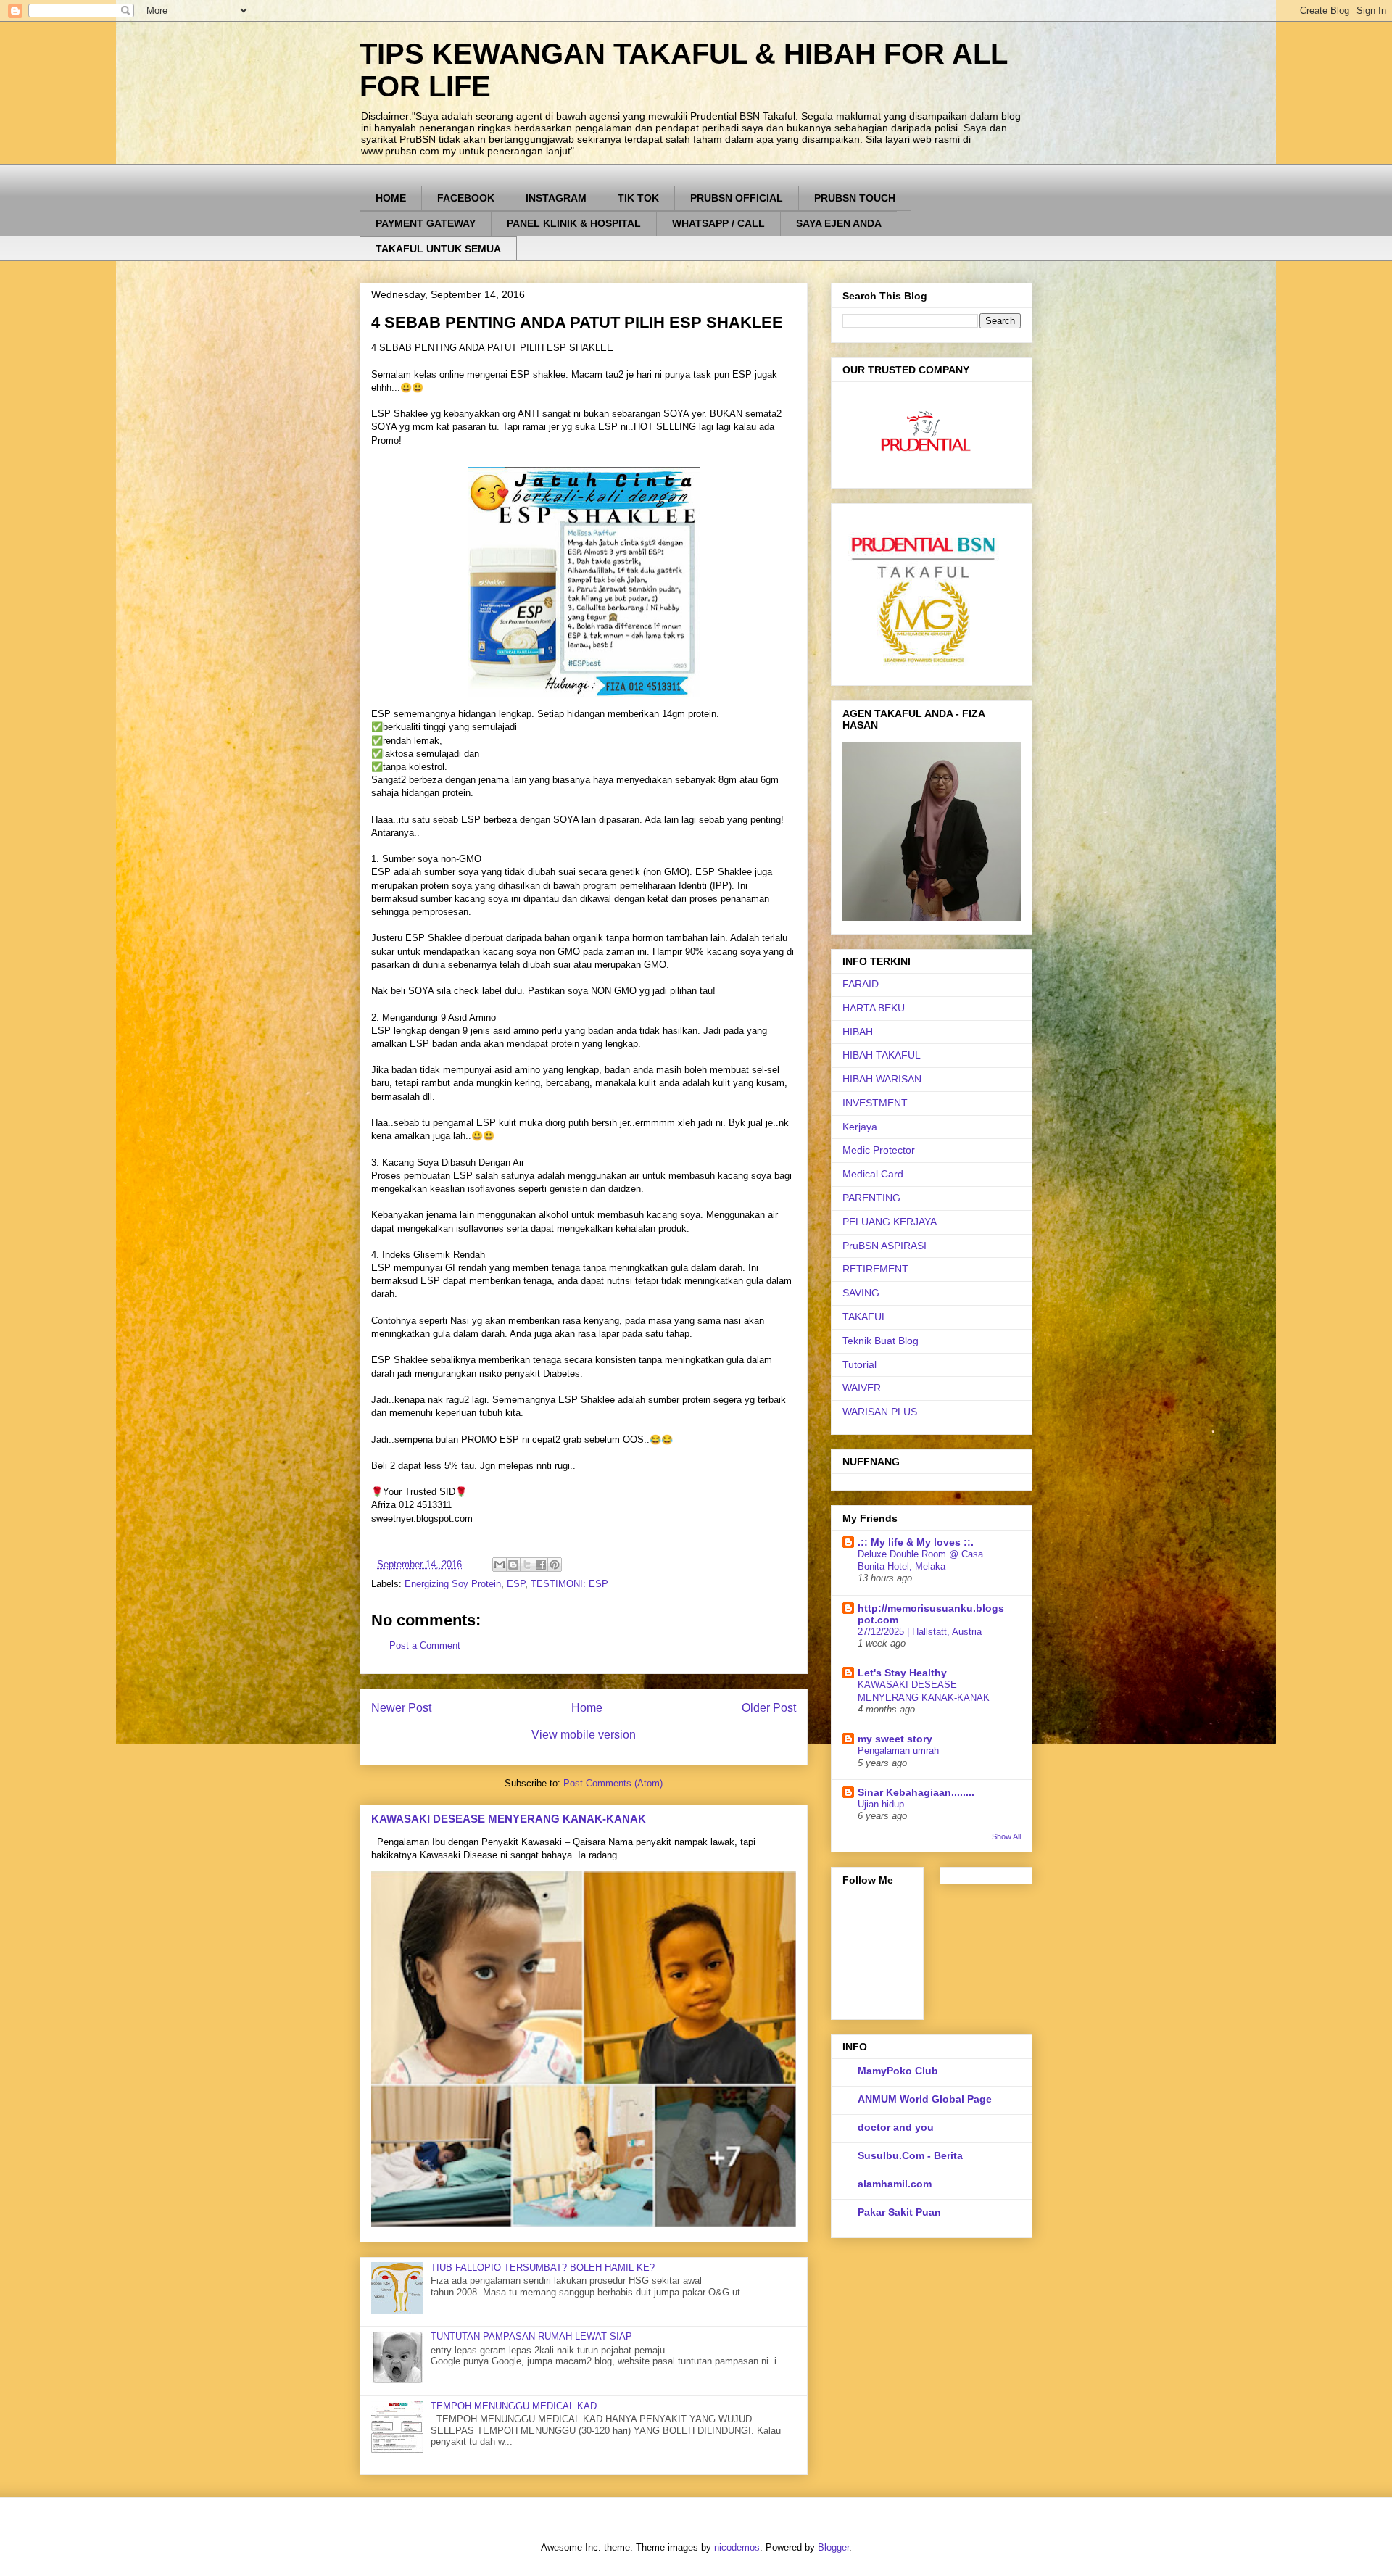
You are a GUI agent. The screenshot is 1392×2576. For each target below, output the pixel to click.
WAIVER (862, 1388)
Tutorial (859, 1364)
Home (587, 1708)
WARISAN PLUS (880, 1412)
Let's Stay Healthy (902, 1673)
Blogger (833, 2547)
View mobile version (584, 1735)
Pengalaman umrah (898, 1751)
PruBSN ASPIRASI (884, 1246)
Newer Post (401, 1708)
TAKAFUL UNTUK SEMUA (438, 249)
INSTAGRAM (556, 198)
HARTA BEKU (874, 1008)
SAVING (861, 1293)
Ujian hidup (881, 1804)
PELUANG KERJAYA (890, 1222)
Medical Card (873, 1174)
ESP (516, 1584)
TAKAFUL (865, 1317)
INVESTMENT (875, 1103)
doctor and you (896, 2127)
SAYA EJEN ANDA (839, 223)
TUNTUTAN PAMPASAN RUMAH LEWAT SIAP (531, 2336)
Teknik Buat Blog (881, 1341)
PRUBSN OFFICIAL (737, 198)
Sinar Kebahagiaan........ (916, 1792)
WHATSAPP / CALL (718, 223)
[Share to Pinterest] (555, 1565)
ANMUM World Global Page (925, 2099)
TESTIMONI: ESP (569, 1584)
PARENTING (871, 1198)
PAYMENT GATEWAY (426, 223)
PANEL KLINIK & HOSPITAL (574, 223)
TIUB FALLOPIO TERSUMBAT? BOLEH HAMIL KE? (543, 2268)
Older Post (769, 1708)
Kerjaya (860, 1127)
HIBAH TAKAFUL (882, 1055)
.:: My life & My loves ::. (916, 1542)
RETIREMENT (875, 1269)
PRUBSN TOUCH (855, 198)
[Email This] (500, 1565)
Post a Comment (425, 1645)
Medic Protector (879, 1150)
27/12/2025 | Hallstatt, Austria (920, 1632)
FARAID (861, 984)
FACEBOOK (466, 198)
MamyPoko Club (898, 2071)
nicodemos (737, 2547)
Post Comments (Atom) (613, 1783)
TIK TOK (638, 198)
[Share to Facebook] (541, 1565)
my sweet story (895, 1739)
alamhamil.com (895, 2184)
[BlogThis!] (513, 1565)
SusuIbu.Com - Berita (910, 2155)
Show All (1006, 1836)
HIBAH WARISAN (882, 1079)
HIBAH (858, 1032)
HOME (391, 198)
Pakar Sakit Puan (899, 2212)
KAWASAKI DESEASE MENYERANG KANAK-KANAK (509, 1819)
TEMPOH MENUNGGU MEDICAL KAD (514, 2406)
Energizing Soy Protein (453, 1584)
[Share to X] (527, 1565)
